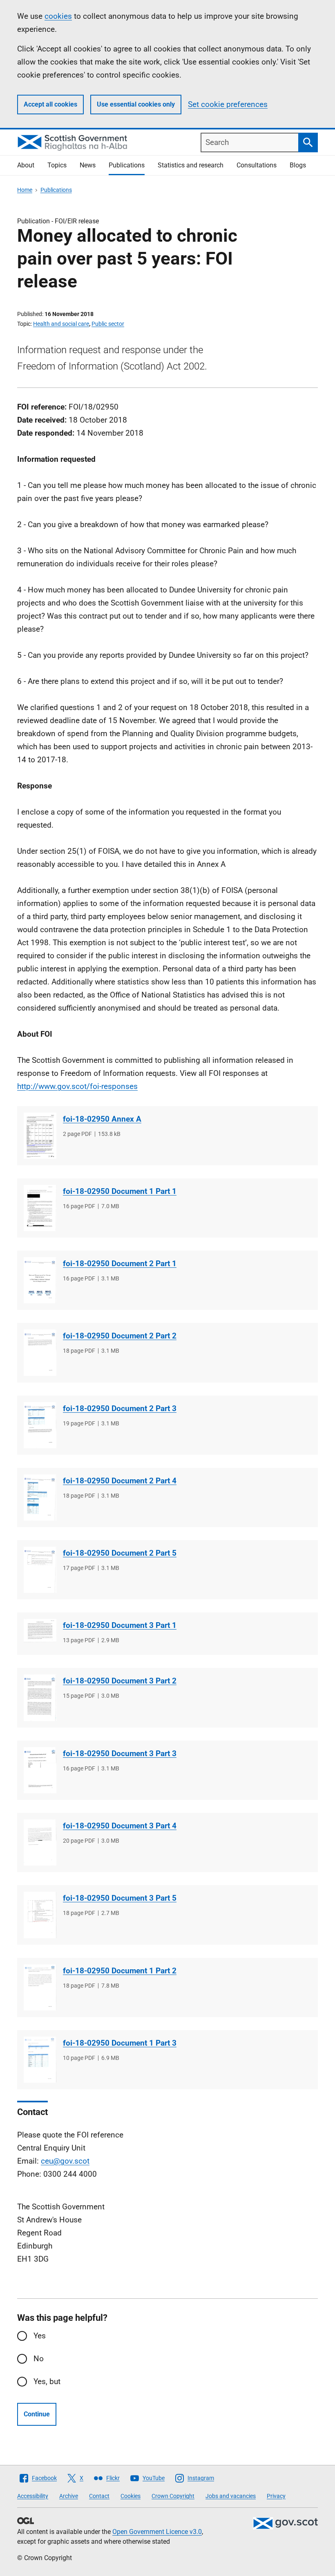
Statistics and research (191, 165)
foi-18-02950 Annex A (102, 1119)
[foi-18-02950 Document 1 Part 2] (40, 1987)
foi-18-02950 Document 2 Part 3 (120, 1408)
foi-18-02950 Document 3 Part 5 (120, 1898)
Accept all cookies (50, 104)
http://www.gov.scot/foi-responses (77, 1086)
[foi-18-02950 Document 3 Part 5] (40, 1915)
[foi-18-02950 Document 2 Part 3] (40, 1425)
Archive (69, 2496)
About (26, 165)
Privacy (276, 2496)
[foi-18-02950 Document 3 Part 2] (40, 1698)
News (88, 165)
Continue (37, 2414)
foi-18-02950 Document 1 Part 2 (120, 1971)
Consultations (257, 165)
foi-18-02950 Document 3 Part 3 (120, 1753)
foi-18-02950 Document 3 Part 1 (120, 1625)
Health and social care (61, 324)
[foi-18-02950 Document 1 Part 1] (40, 1208)
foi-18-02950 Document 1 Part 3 (120, 2043)
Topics (57, 165)
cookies (58, 16)
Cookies (131, 2496)
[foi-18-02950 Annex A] (40, 1136)
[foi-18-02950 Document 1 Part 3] (40, 2060)
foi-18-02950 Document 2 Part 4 (120, 1481)
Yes (40, 2336)
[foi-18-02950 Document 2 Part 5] (40, 1570)
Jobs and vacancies (231, 2496)
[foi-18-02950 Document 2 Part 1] (40, 1280)
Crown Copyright (173, 2496)
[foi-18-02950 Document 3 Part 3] (40, 1770)
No (39, 2359)
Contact (99, 2496)
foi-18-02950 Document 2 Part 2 (120, 1336)
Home (25, 190)
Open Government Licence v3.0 (157, 2532)
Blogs (298, 165)
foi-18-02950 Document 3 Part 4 (120, 1826)
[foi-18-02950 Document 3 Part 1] (40, 1630)
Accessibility (33, 2496)
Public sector (108, 324)
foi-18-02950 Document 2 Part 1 (120, 1264)
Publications (127, 165)
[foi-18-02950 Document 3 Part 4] (40, 1842)
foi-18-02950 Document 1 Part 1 (120, 1191)
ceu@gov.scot (65, 2161)
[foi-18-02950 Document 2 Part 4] (40, 1497)
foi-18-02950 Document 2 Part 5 (120, 1553)
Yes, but (47, 2381)
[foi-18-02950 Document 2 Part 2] (40, 1353)
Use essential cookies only (136, 104)
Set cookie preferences (228, 104)
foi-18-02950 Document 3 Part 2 (120, 1681)
